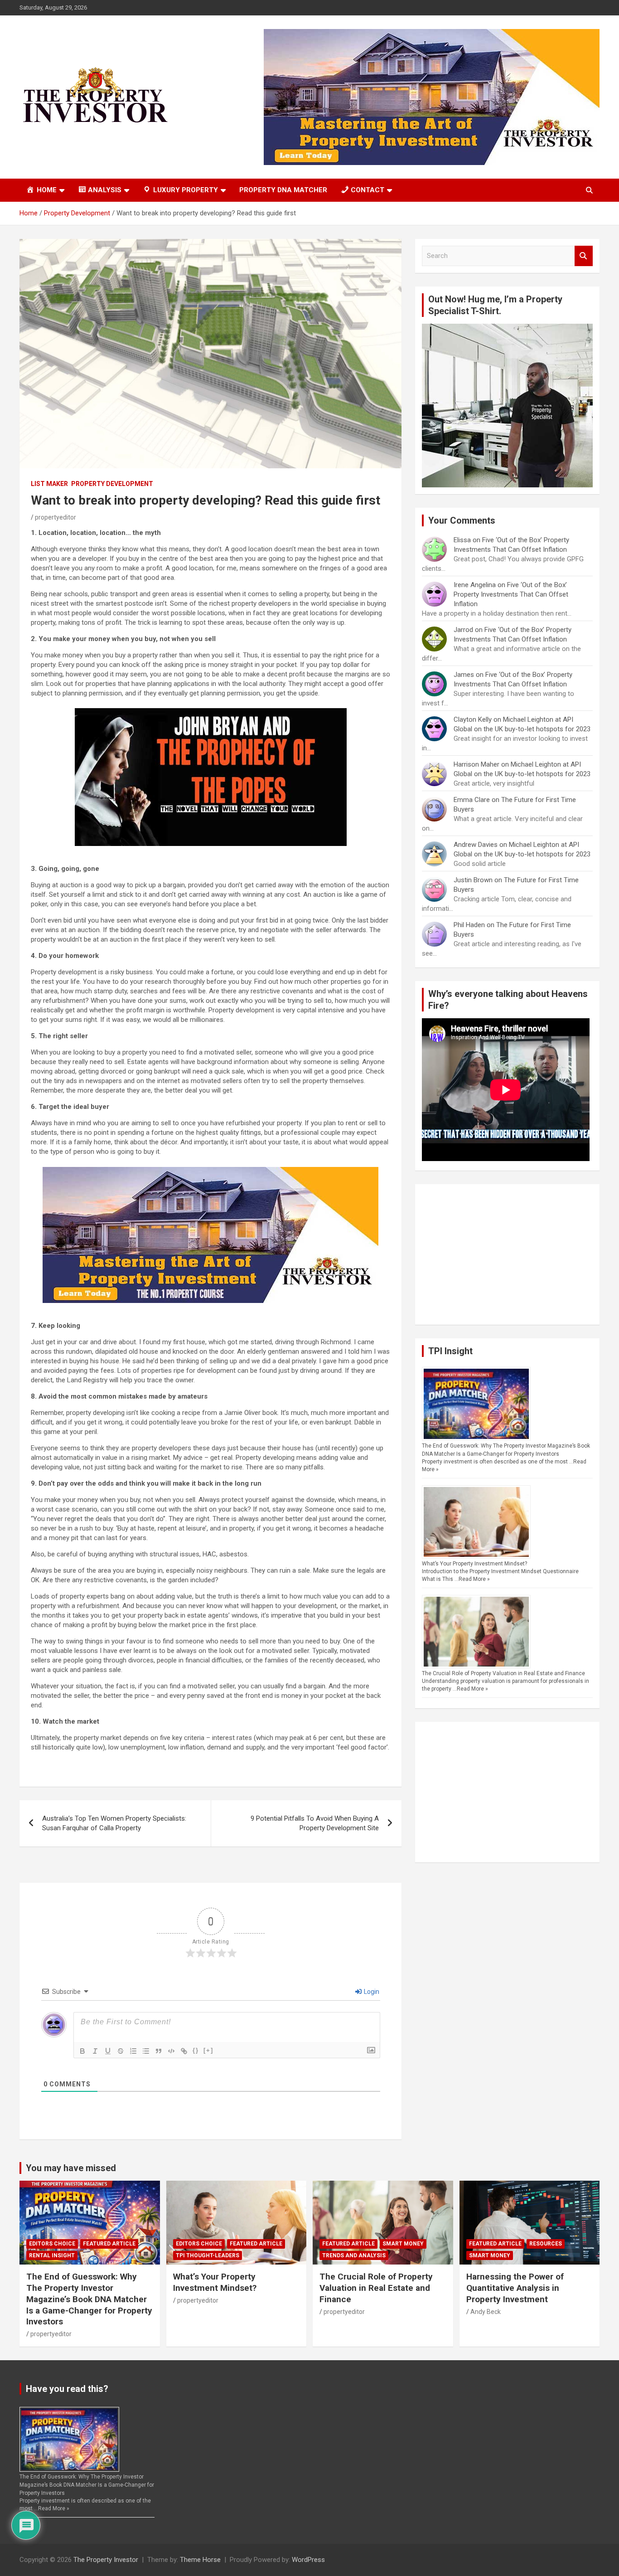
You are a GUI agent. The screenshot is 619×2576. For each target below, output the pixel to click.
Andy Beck (486, 2312)
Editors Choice (52, 2244)
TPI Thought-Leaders (208, 2255)
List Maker (49, 484)
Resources (546, 2244)
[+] (208, 2050)
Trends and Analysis (354, 2255)
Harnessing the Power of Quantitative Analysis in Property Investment (515, 2288)
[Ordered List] (133, 2051)
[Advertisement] (507, 1254)
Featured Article (109, 2244)
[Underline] (108, 2051)
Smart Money (403, 2244)
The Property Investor (106, 2560)
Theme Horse (200, 2560)
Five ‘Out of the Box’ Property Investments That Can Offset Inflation (511, 594)
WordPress (308, 2560)
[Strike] (121, 2051)
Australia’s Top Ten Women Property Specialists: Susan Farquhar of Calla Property (114, 1823)
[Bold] (82, 2051)
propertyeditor (56, 517)
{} (196, 2050)
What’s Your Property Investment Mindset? (474, 1564)
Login (371, 1992)
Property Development (112, 484)
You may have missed (71, 2168)
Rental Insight (52, 2255)
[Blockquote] (159, 2051)
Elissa (462, 540)
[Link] (184, 2051)
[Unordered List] (146, 2051)
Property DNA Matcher (283, 190)
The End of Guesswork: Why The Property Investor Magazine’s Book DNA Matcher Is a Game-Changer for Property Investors (89, 2299)
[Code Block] (171, 2051)
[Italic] (95, 2051)
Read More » (474, 1579)
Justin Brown (473, 880)
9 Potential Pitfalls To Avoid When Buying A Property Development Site (315, 1823)
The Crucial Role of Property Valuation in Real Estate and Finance (503, 1673)
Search (584, 256)
